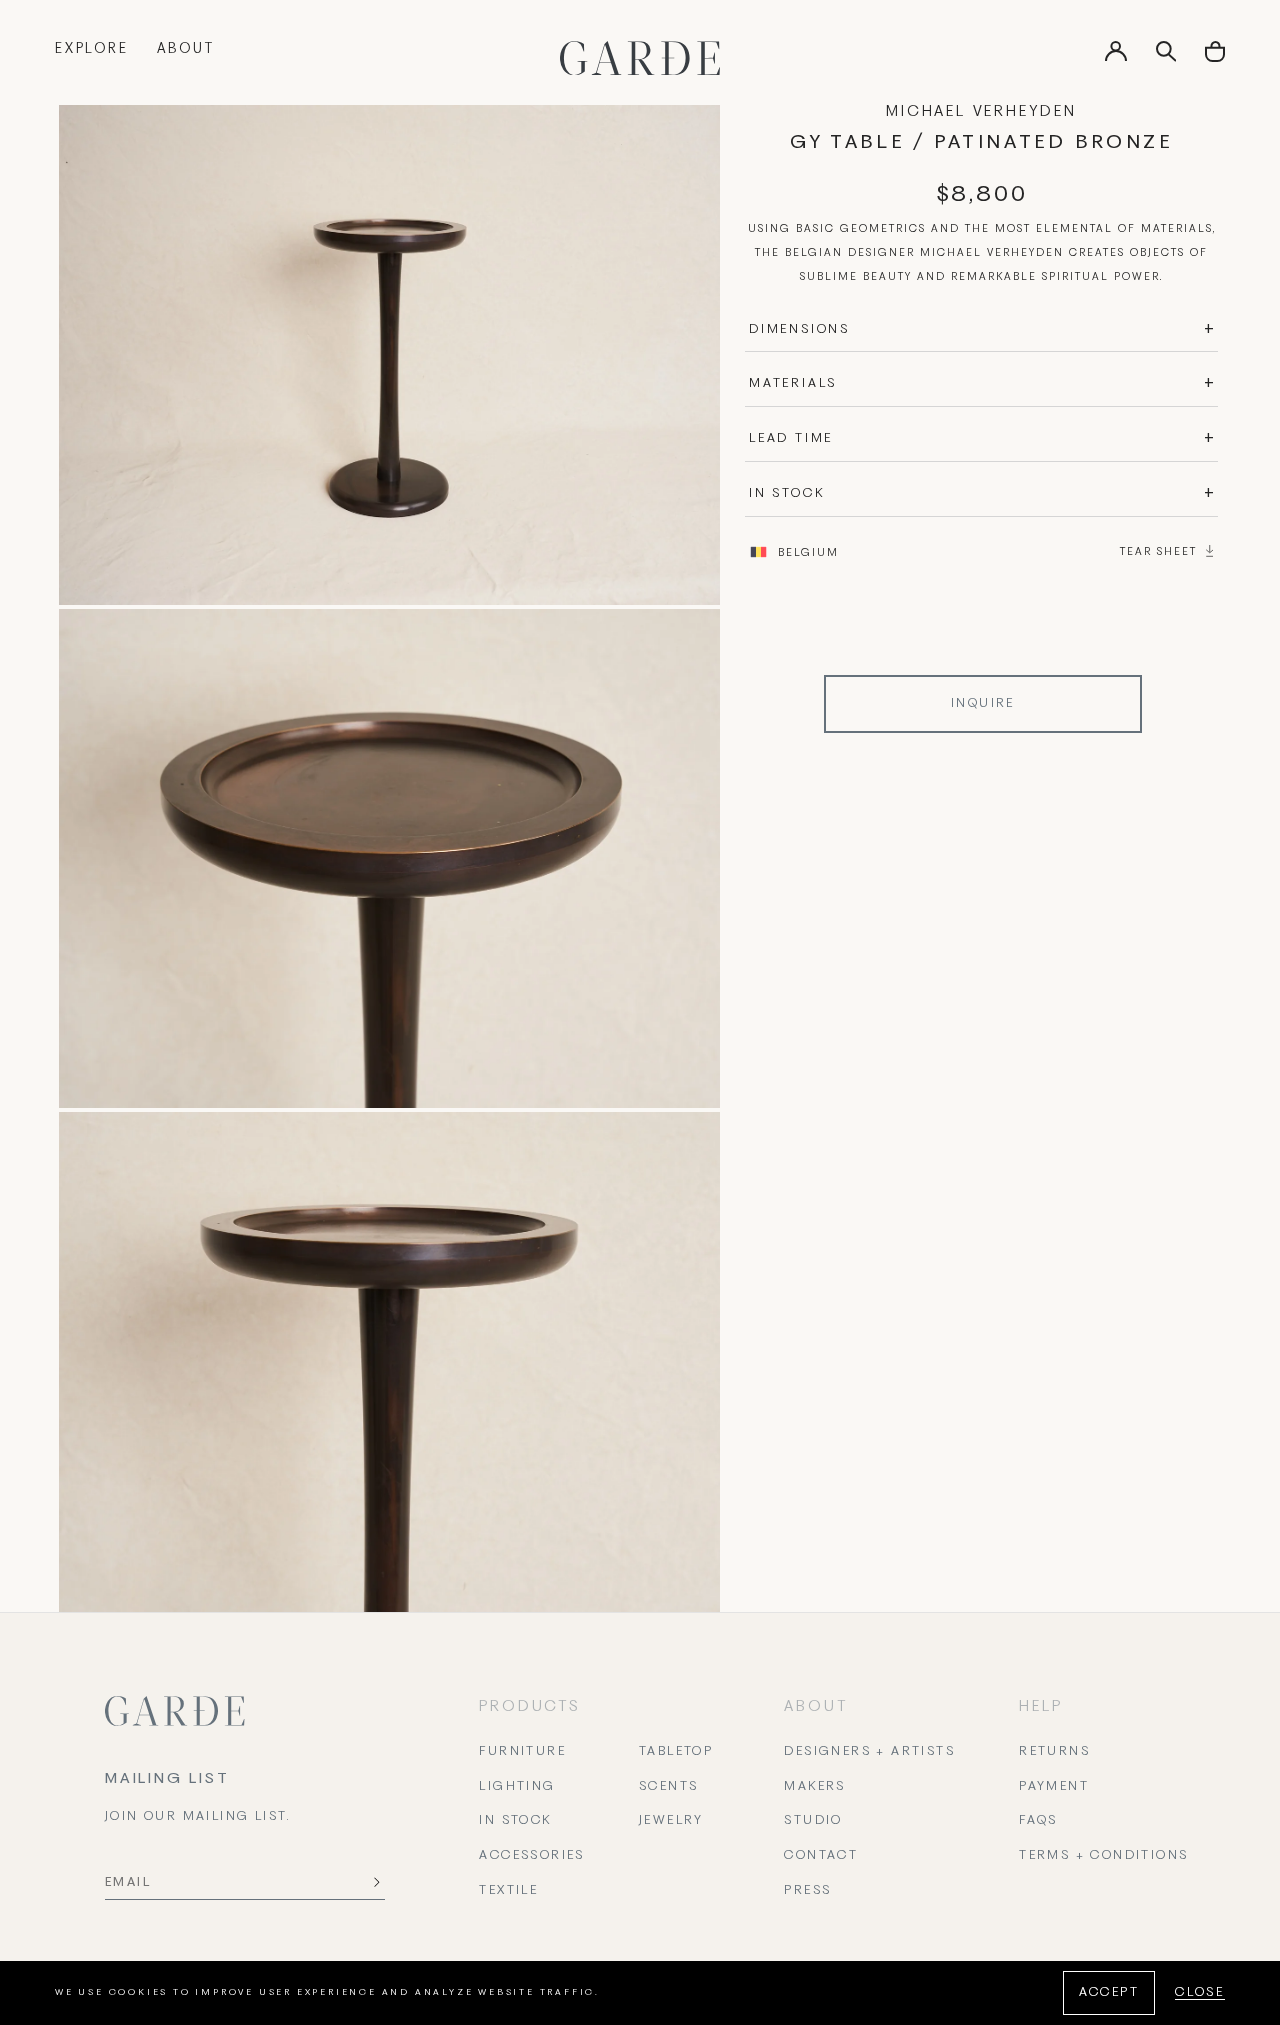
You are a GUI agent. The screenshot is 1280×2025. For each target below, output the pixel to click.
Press (807, 1891)
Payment (1054, 1787)
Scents (668, 1787)
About (186, 49)
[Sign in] (1116, 58)
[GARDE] (640, 58)
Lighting (517, 1787)
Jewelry (671, 1821)
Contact (821, 1856)
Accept (1109, 1993)
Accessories (531, 1856)
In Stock (515, 1821)
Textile (508, 1891)
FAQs (1038, 1821)
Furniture (522, 1752)
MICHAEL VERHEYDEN (981, 112)
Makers (814, 1787)
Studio (813, 1821)
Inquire (983, 704)
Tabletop (676, 1752)
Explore (92, 49)
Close (1200, 1993)
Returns (1054, 1752)
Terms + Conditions (1103, 1856)
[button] (1215, 58)
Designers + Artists (869, 1752)
